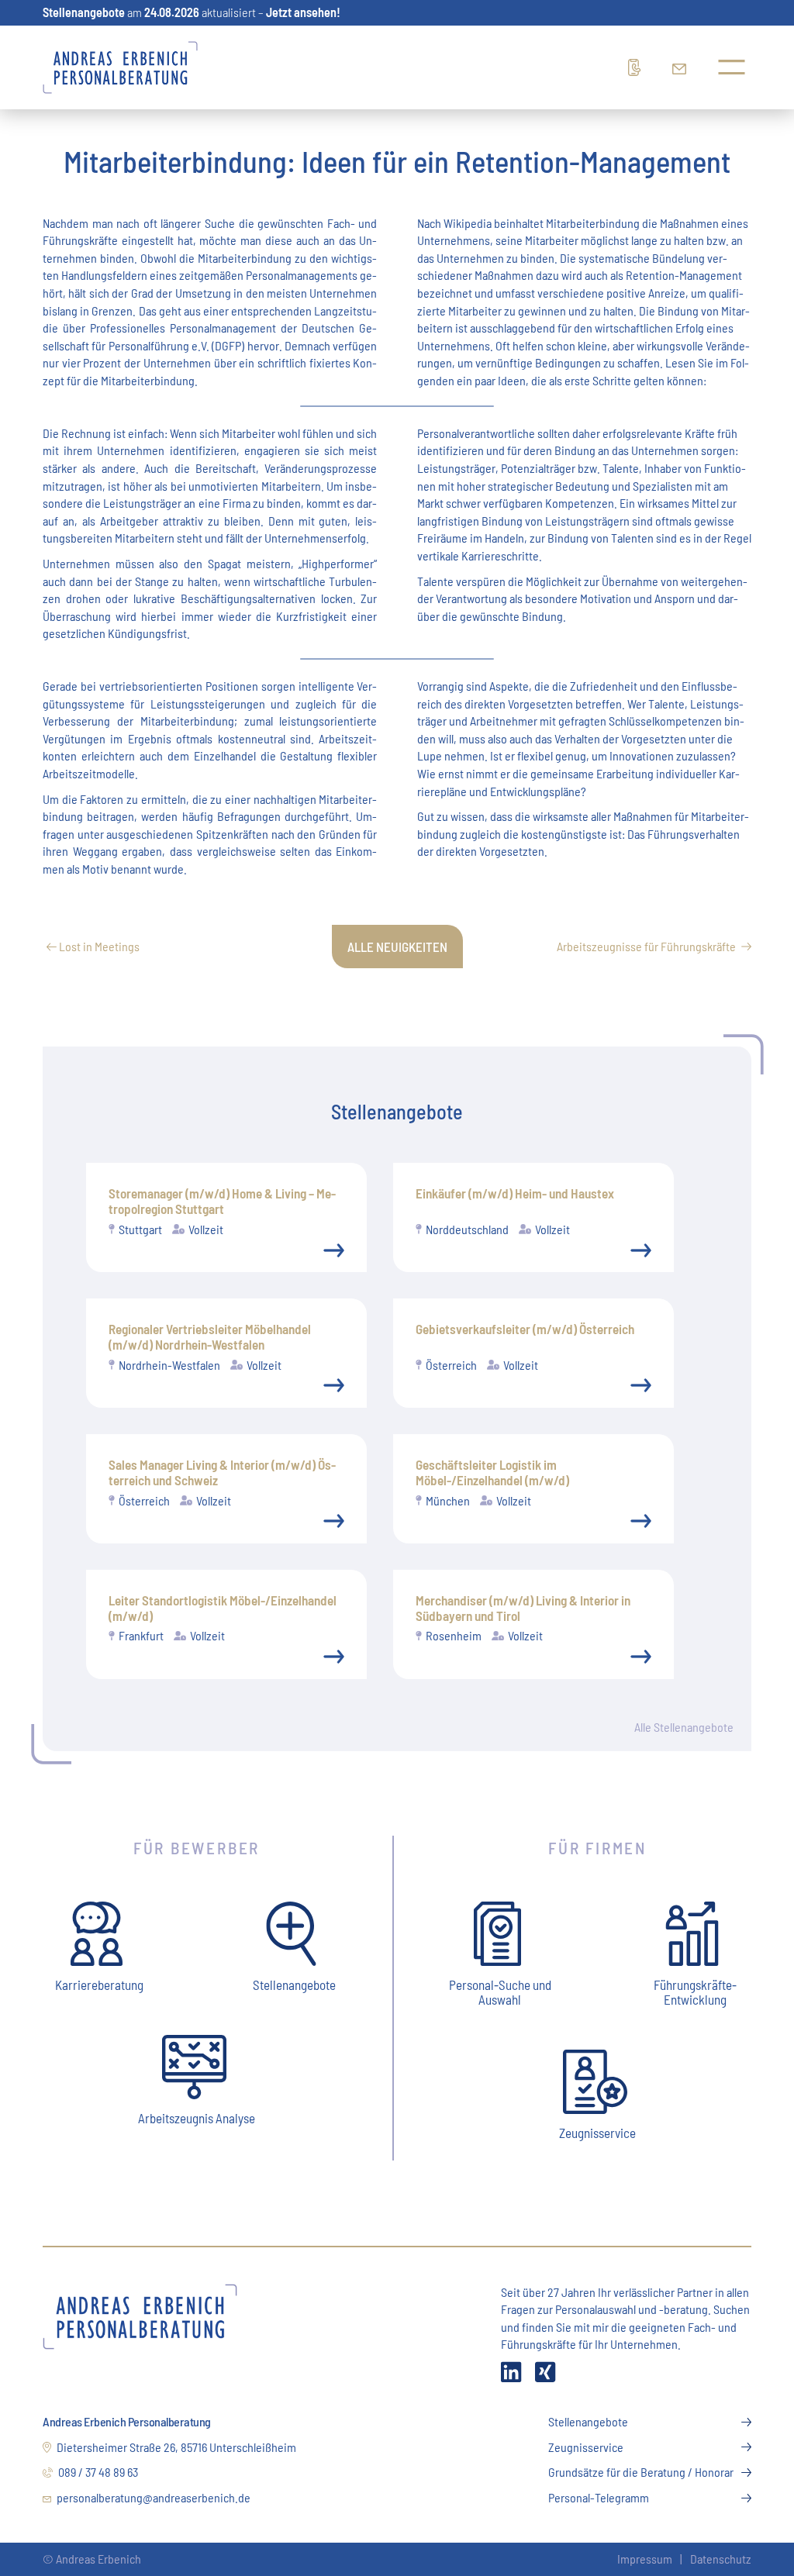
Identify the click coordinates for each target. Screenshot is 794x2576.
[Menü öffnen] (732, 67)
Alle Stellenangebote (684, 1727)
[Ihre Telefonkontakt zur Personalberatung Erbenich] (639, 67)
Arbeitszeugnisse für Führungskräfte (646, 946)
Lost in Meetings (98, 946)
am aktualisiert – (192, 12)
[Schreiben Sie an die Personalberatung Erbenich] (683, 67)
